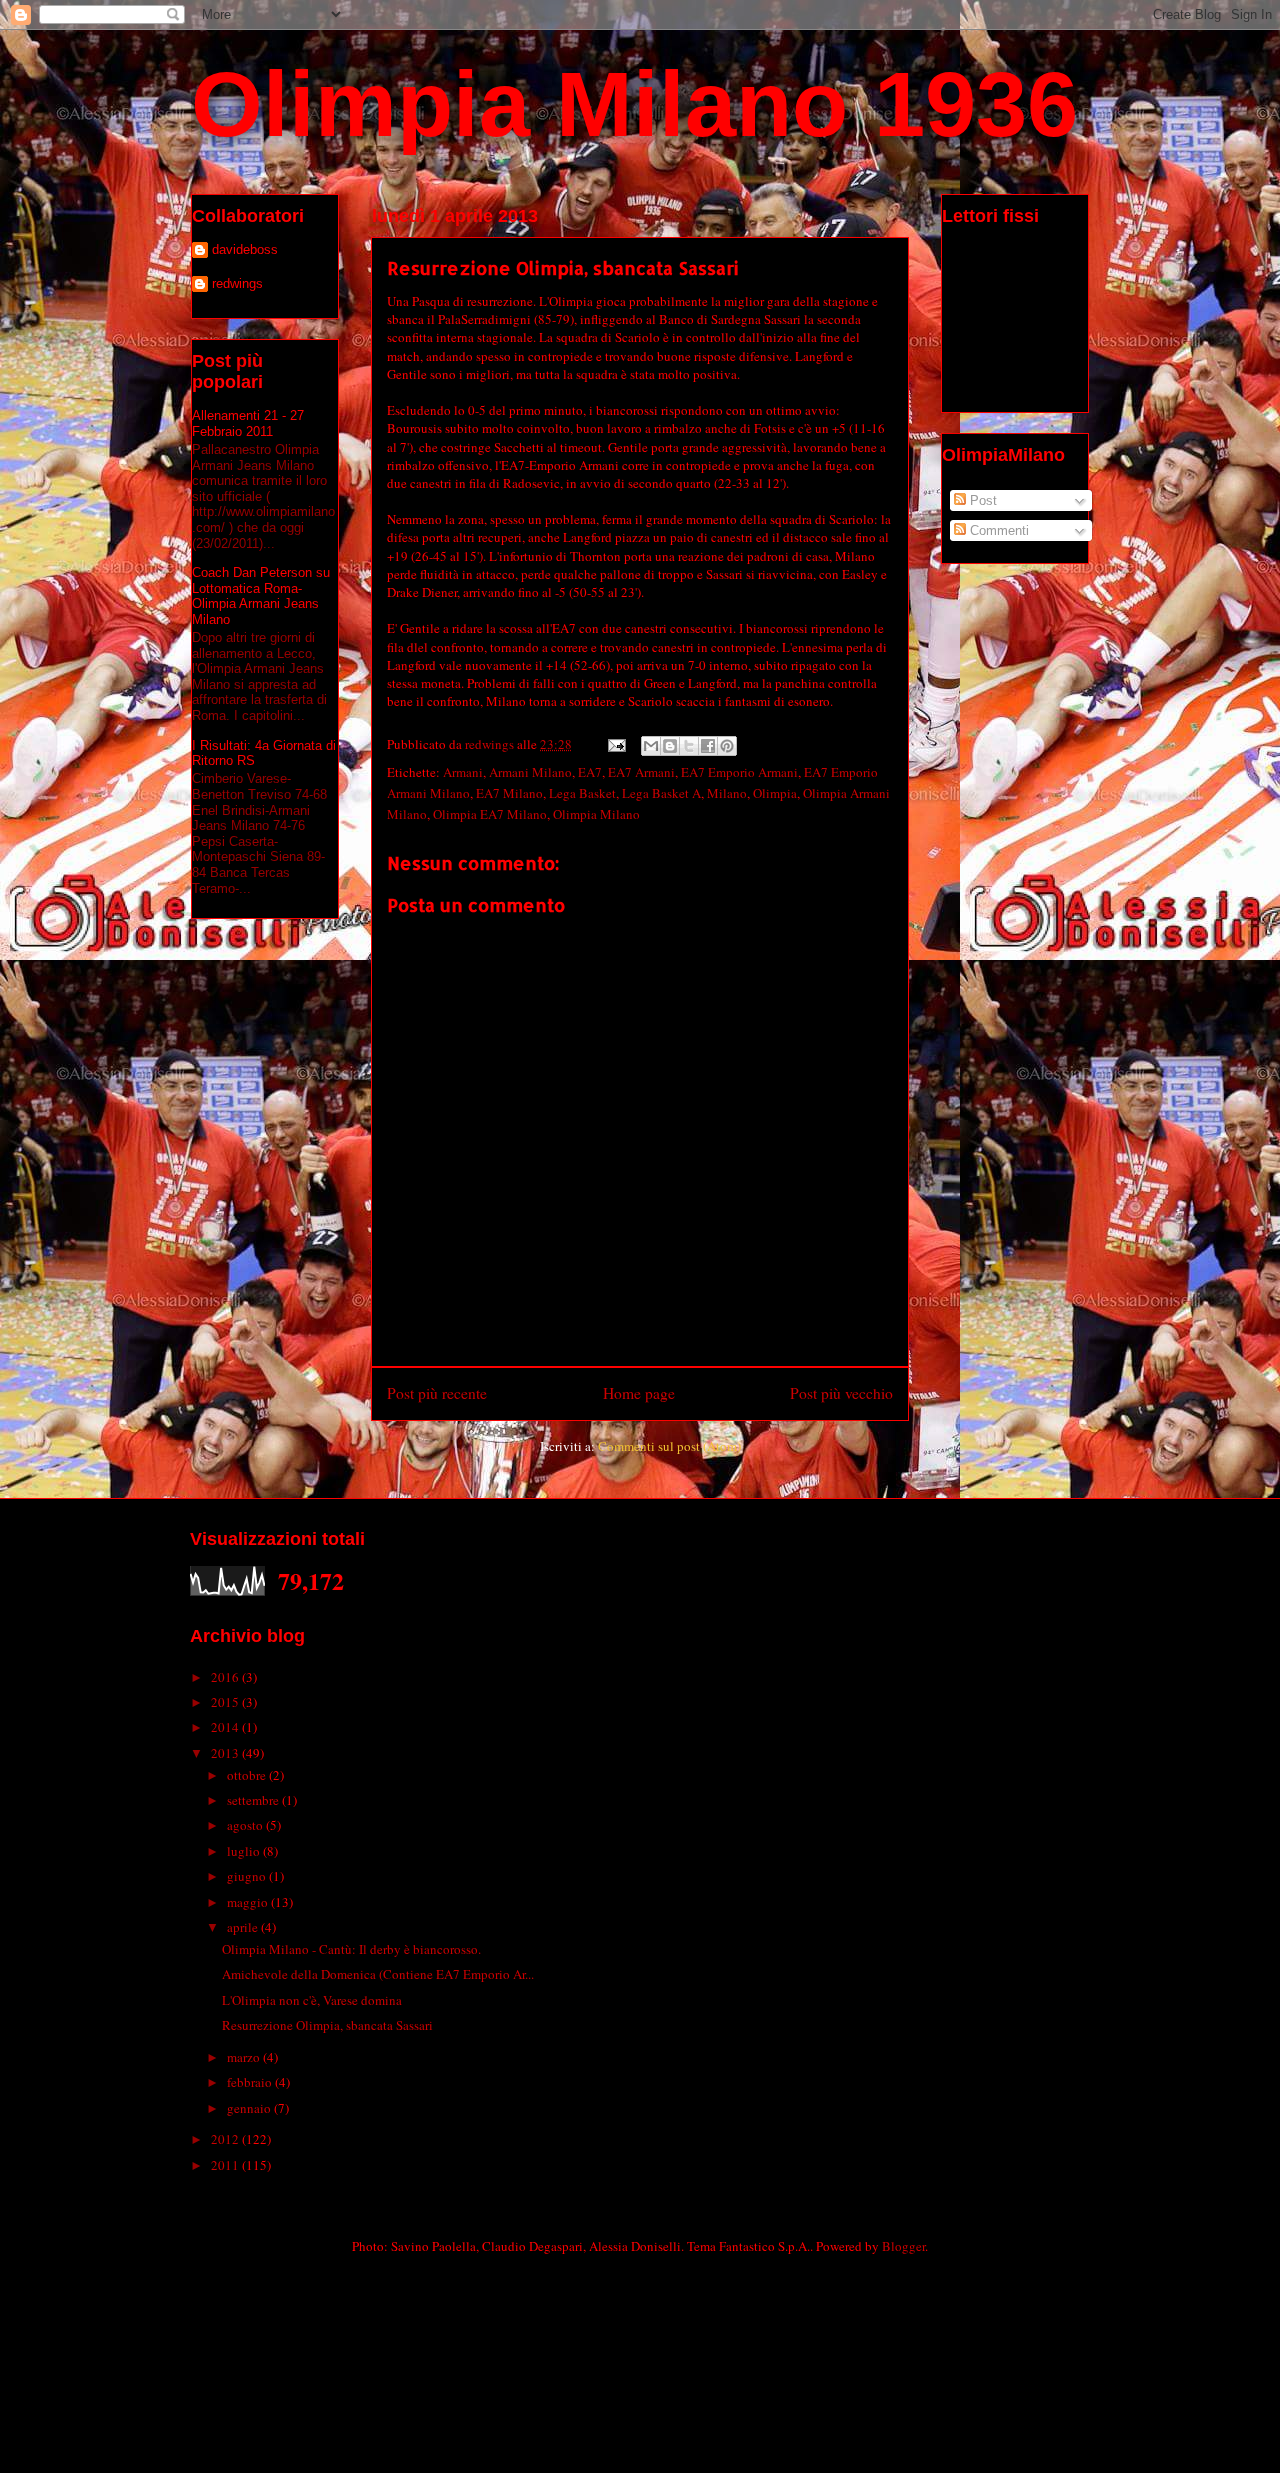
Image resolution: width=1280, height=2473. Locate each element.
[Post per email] (615, 744)
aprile (244, 1927)
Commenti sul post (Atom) (669, 1446)
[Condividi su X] (689, 746)
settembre (254, 1800)
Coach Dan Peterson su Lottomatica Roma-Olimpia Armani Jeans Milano (261, 596)
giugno (248, 1876)
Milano (727, 793)
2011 (226, 2165)
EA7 (590, 772)
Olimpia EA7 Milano (490, 814)
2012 (226, 2139)
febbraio (251, 2082)
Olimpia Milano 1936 (634, 104)
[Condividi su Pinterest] (727, 746)
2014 (226, 1727)
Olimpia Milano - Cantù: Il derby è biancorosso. (351, 1949)
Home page (639, 1393)
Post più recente (437, 1393)
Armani (463, 772)
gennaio (250, 2108)
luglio (245, 1851)
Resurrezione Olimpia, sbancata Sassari (327, 2025)
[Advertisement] (424, 2315)
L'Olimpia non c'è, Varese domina (312, 2000)
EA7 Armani (641, 772)
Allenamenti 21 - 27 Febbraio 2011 (248, 423)
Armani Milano (530, 772)
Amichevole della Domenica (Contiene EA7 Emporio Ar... (378, 1974)
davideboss (245, 249)
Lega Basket (582, 793)
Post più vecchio (841, 1393)
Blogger (903, 2246)
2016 (226, 1677)
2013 (226, 1753)
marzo (245, 2057)
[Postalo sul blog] (670, 746)
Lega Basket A (661, 793)
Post (981, 500)
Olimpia (775, 793)
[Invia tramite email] (651, 746)
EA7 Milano (509, 793)
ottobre (248, 1775)
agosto (246, 1825)
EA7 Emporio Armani (739, 772)
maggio (249, 1902)
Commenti (997, 530)
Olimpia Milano (596, 814)
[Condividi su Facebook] (708, 746)
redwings (237, 283)
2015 (226, 1702)
